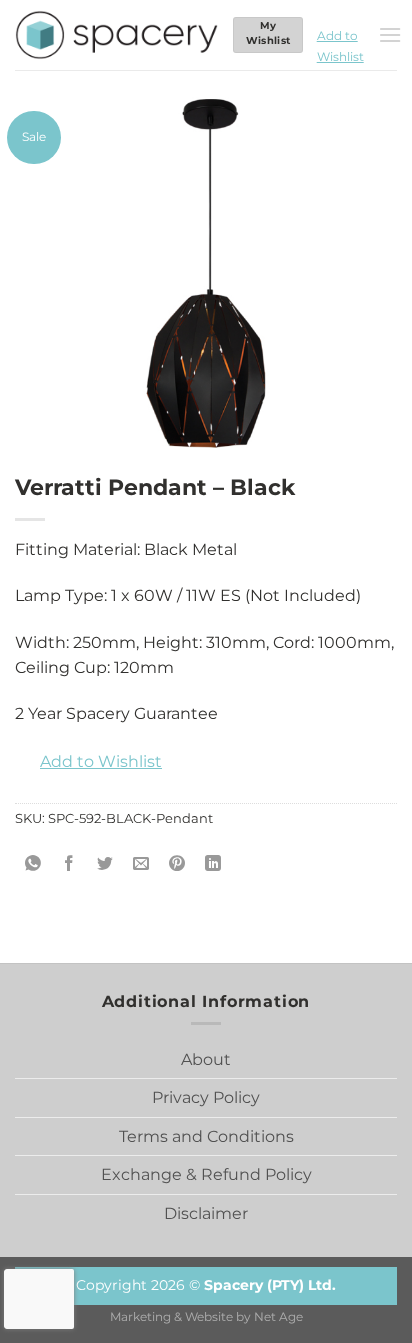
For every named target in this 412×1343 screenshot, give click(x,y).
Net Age (278, 1317)
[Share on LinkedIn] (213, 863)
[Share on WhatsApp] (33, 863)
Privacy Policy (206, 1097)
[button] (340, 35)
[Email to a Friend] (141, 863)
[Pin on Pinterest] (177, 863)
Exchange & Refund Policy (206, 1174)
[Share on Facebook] (69, 863)
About (206, 1059)
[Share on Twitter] (105, 863)
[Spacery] (116, 35)
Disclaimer (206, 1213)
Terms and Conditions (206, 1136)
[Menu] (390, 34)
